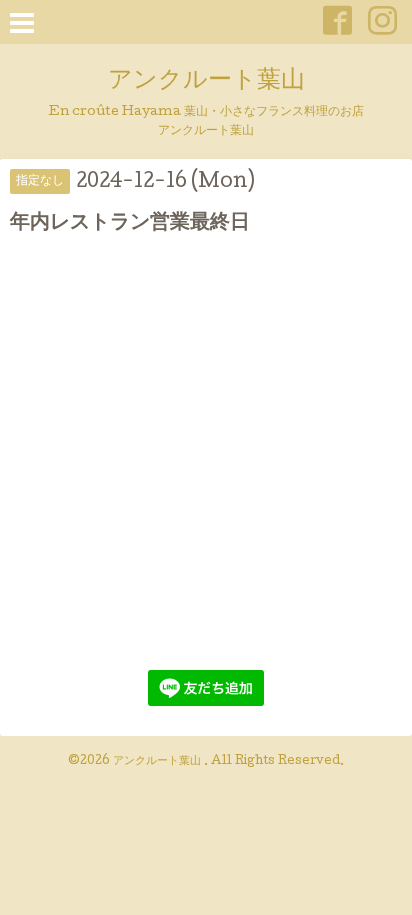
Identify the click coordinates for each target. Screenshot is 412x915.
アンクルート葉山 (206, 81)
